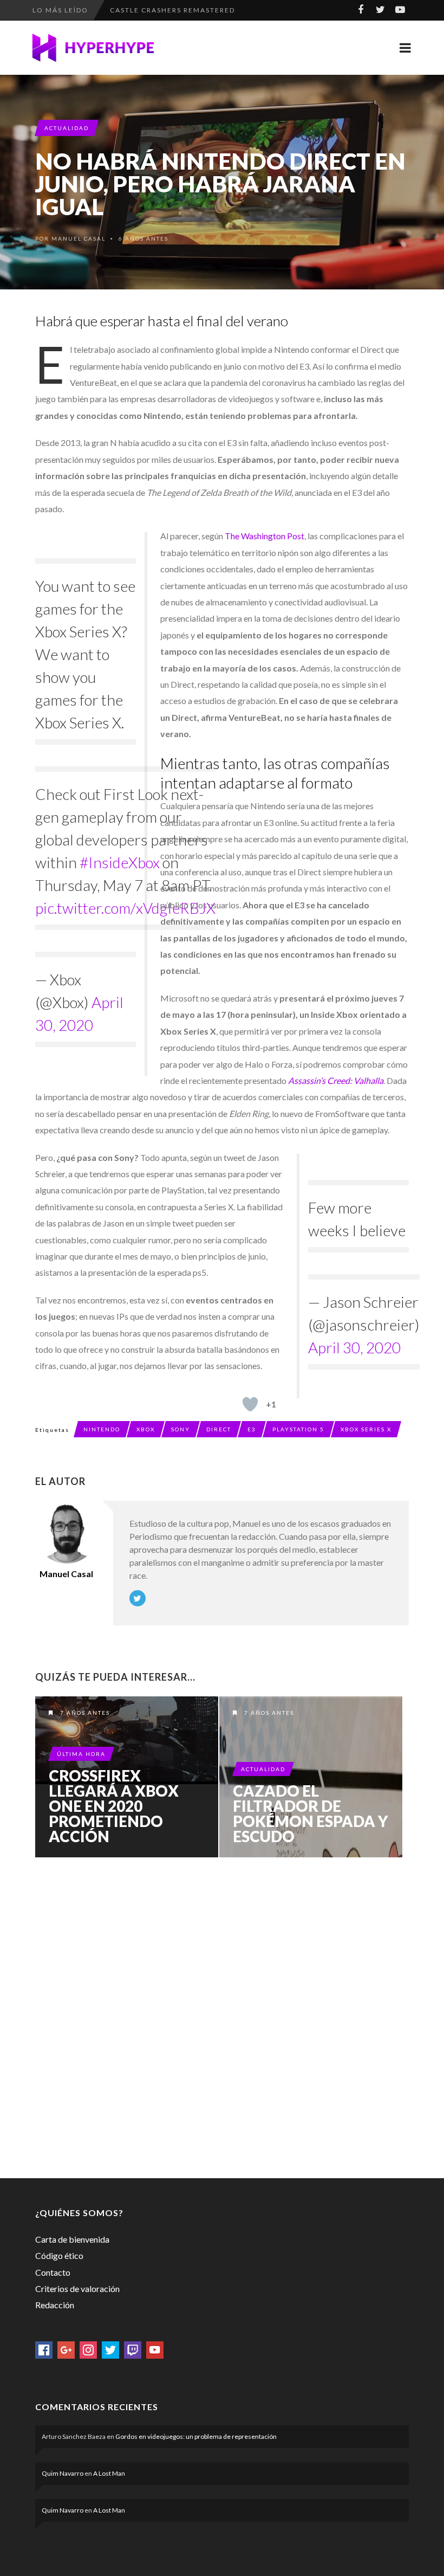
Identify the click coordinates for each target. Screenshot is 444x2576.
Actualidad (67, 128)
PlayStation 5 (298, 1429)
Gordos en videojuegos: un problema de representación (196, 2436)
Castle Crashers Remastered (172, 10)
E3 (252, 1429)
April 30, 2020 (354, 1347)
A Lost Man (109, 2473)
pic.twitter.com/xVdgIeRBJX (125, 908)
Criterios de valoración (77, 2288)
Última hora (81, 1754)
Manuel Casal (79, 238)
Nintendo (102, 1429)
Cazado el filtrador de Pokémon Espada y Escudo (311, 1813)
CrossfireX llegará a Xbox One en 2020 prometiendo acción (114, 1806)
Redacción (55, 2305)
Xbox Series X (366, 1429)
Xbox (146, 1429)
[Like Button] (250, 1404)
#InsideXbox (120, 862)
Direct (219, 1429)
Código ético (59, 2255)
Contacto (53, 2272)
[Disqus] (222, 2016)
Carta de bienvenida (72, 2239)
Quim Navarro (63, 2473)
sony (181, 1429)
